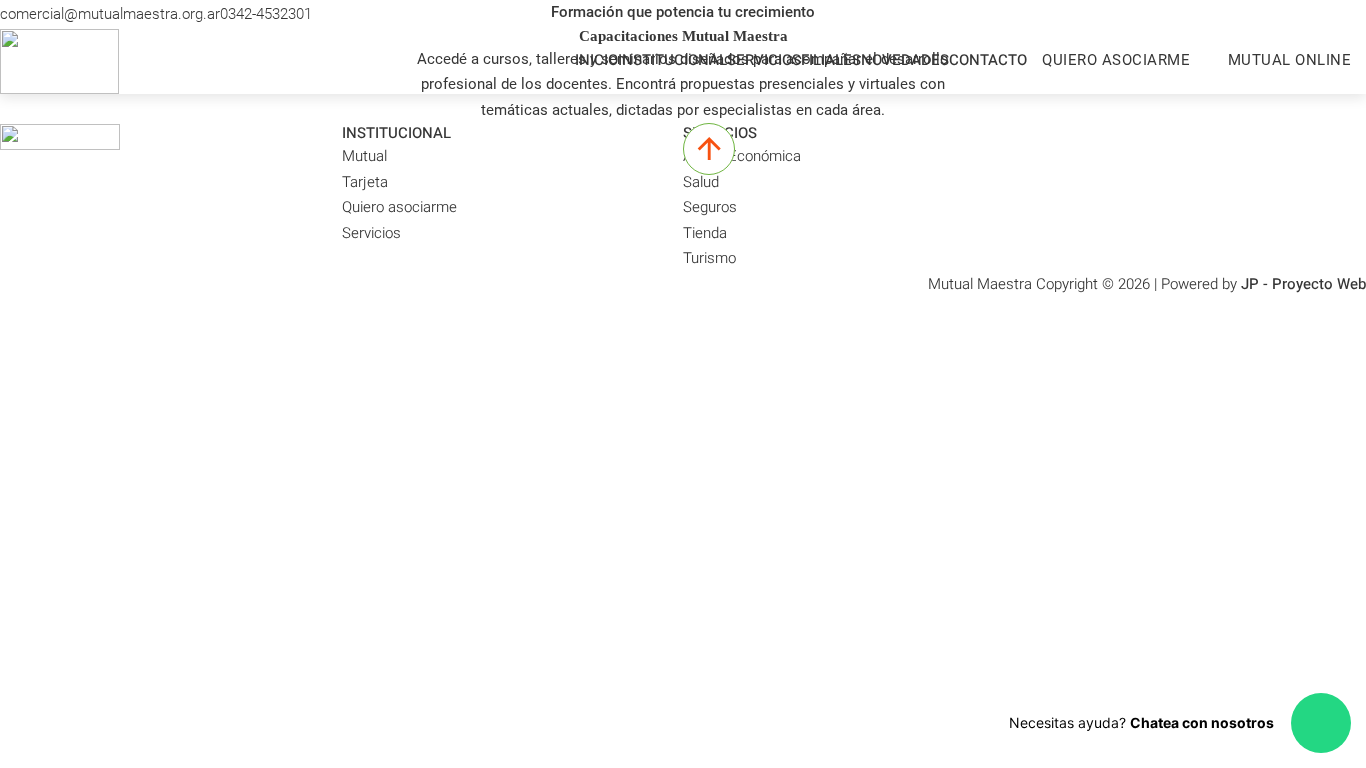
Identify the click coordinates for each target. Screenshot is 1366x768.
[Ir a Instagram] (1337, 14)
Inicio (596, 60)
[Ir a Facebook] (1356, 14)
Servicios (764, 60)
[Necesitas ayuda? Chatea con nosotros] (1321, 723)
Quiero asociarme (1116, 60)
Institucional (672, 60)
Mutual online (1290, 60)
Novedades (905, 60)
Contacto (988, 60)
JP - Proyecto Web (1303, 284)
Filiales (831, 60)
